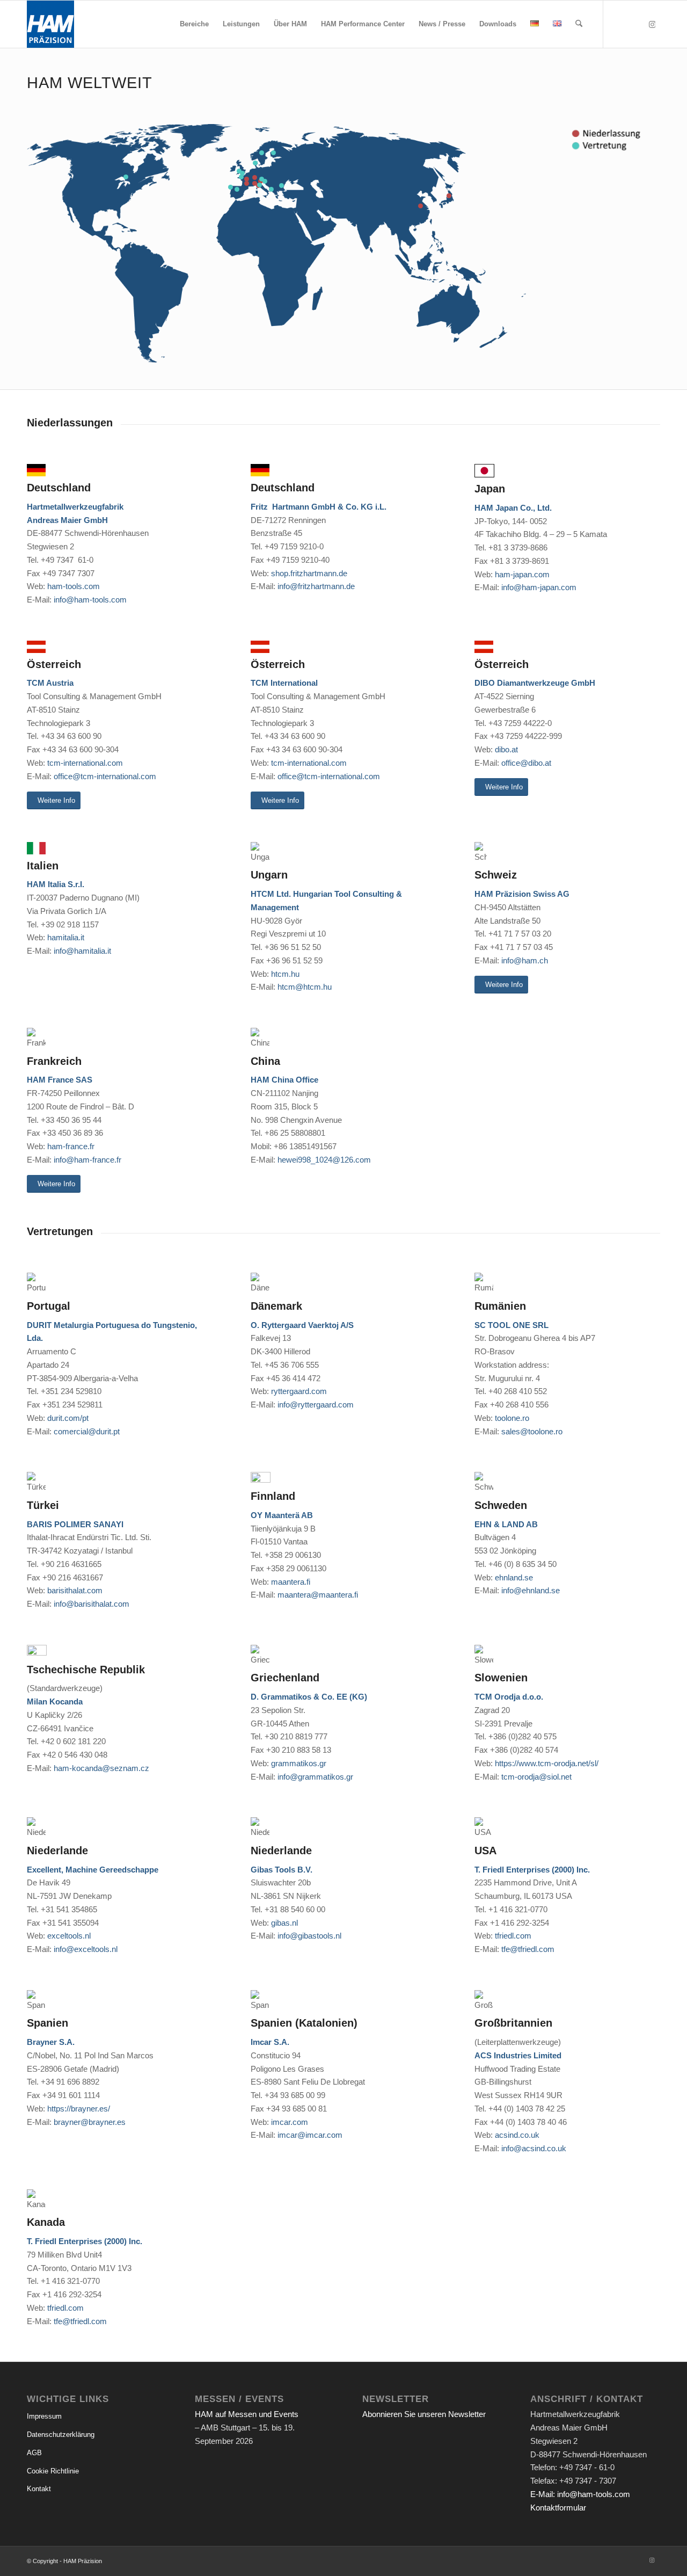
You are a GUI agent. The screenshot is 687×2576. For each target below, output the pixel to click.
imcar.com (290, 2122)
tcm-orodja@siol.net (536, 1777)
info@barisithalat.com (92, 1604)
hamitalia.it (66, 937)
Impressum (44, 2416)
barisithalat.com (75, 1590)
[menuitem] (194, 24)
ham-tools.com (74, 586)
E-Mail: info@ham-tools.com (580, 2494)
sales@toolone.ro (532, 1431)
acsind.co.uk (517, 2135)
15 (262, 153)
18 (260, 185)
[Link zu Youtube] (636, 24)
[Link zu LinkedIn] (620, 24)
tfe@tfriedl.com (528, 1949)
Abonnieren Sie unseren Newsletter (424, 2414)
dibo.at (506, 749)
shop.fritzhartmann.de (309, 573)
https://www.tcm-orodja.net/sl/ (547, 1763)
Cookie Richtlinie (53, 2471)
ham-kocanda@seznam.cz (101, 1768)
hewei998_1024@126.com (324, 1160)
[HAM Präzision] (50, 24)
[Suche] (579, 24)
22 (239, 171)
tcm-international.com (85, 763)
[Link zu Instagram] (652, 24)
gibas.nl (284, 1923)
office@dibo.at (526, 763)
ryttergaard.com (299, 1391)
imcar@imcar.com (310, 2135)
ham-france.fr (71, 1146)
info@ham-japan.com (539, 587)
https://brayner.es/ (79, 2109)
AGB (34, 2453)
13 (282, 186)
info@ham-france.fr (87, 1160)
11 (255, 163)
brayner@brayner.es (90, 2122)
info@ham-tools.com (90, 600)
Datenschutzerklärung (61, 2434)
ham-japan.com (522, 574)
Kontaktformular (558, 2508)
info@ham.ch (525, 960)
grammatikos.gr (299, 1763)
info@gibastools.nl (309, 1936)
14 (273, 153)
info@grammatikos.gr (315, 1777)
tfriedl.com (513, 1936)
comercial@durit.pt (87, 1431)
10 (231, 187)
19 (126, 177)
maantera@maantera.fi (318, 1595)
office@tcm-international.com (105, 776)
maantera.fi (291, 1582)
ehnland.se (514, 1577)
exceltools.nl (69, 1936)
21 (237, 189)
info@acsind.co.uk (534, 2148)
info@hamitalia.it (82, 951)
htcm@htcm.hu (305, 987)
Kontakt (39, 2489)
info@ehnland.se (531, 1590)
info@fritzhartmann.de (316, 586)
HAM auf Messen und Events (247, 2414)
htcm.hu (285, 974)
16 (262, 179)
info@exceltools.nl (86, 1949)
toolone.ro (512, 1418)
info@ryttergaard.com (316, 1405)
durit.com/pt (68, 1418)
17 (271, 189)
